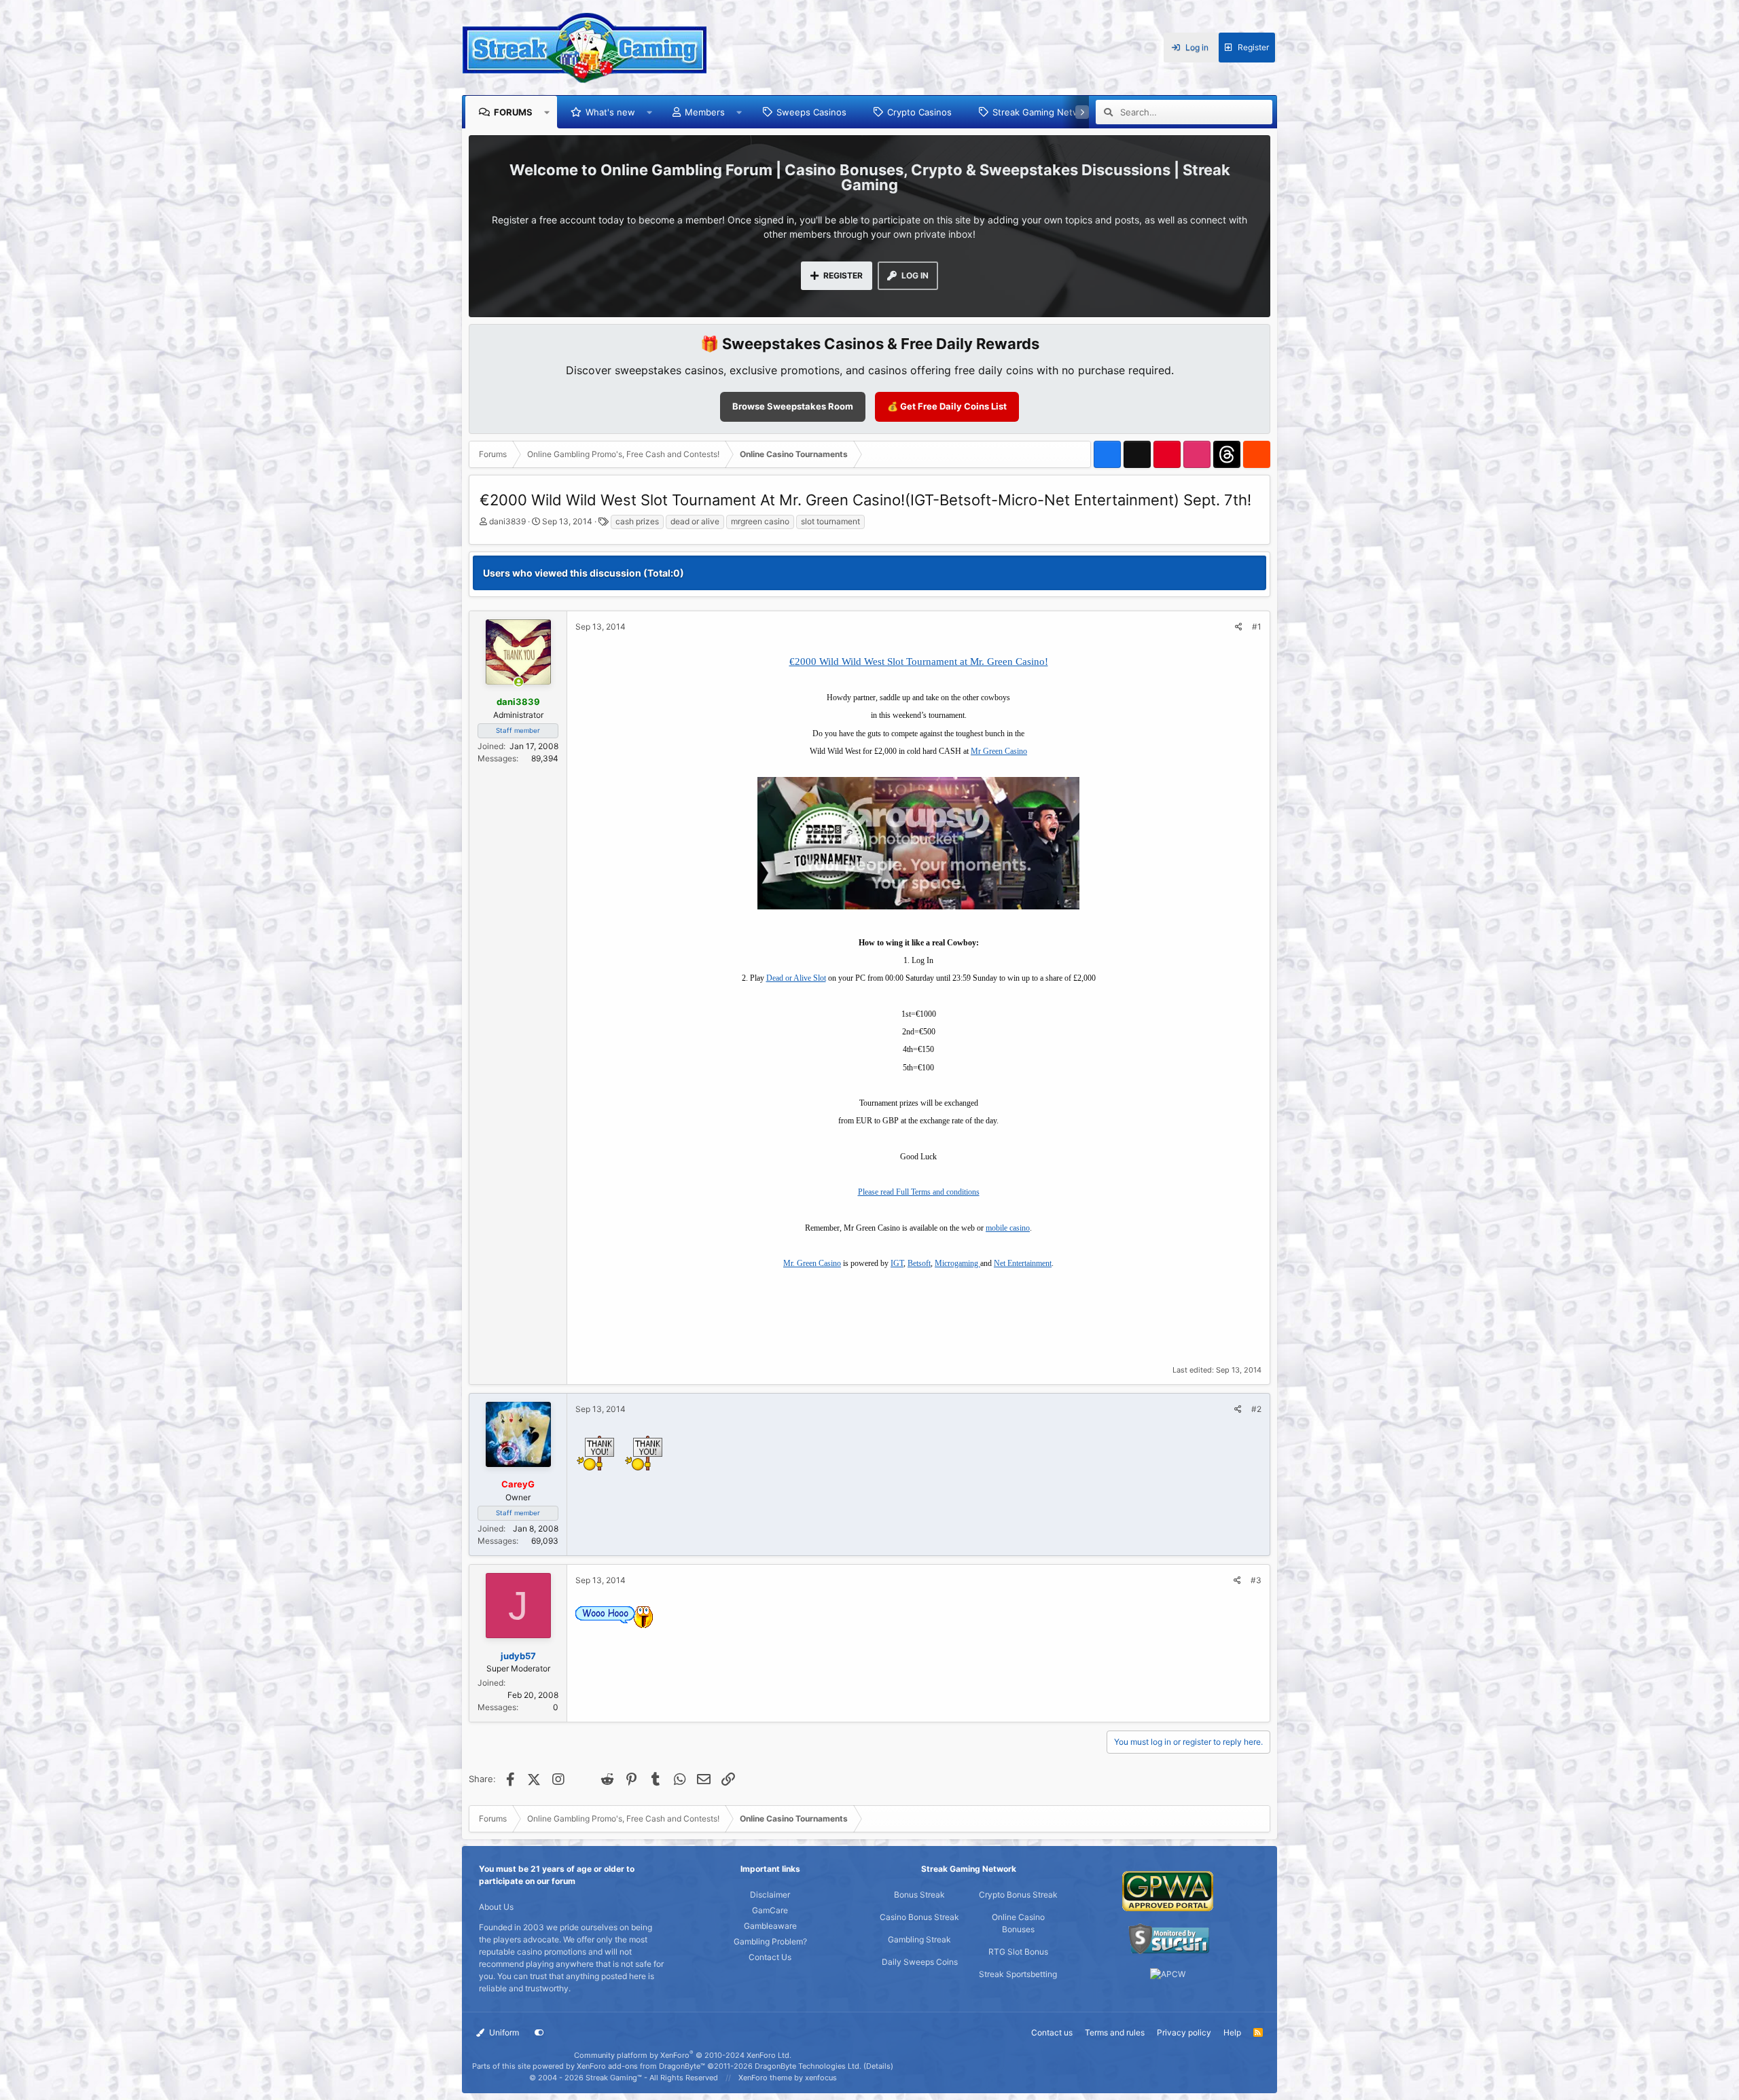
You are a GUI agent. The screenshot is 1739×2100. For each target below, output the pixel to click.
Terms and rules (1115, 2032)
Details (878, 2066)
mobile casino (1008, 1228)
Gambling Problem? (770, 1941)
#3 (1256, 1580)
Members (705, 112)
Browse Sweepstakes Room (793, 406)
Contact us (1052, 2032)
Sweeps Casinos (811, 112)
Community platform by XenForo (683, 2055)
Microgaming (957, 1263)
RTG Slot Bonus (1018, 1952)
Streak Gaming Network (1043, 112)
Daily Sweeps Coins (920, 1962)
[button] (547, 112)
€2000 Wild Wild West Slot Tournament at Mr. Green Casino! (919, 662)
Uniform (503, 2032)
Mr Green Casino (999, 751)
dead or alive (695, 521)
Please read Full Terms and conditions (919, 1192)
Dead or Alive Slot (796, 978)
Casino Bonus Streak (919, 1917)
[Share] (1239, 627)
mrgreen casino (760, 521)
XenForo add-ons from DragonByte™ (641, 2066)
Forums (513, 112)
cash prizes (637, 521)
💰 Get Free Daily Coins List (947, 406)
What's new (610, 112)
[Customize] (539, 2033)
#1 (1257, 627)
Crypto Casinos (919, 112)
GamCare (770, 1910)
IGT (897, 1263)
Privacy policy (1184, 2032)
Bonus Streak (919, 1895)
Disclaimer (770, 1895)
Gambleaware (770, 1926)
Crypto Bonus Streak (1018, 1895)
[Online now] (519, 683)
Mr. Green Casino (812, 1263)
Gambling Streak (919, 1939)
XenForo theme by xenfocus (788, 2078)
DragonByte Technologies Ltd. (808, 2066)
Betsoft (919, 1263)
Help (1232, 2032)
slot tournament (830, 521)
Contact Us (770, 1957)
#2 (1256, 1409)
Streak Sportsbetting (1018, 1974)
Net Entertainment (1023, 1263)
